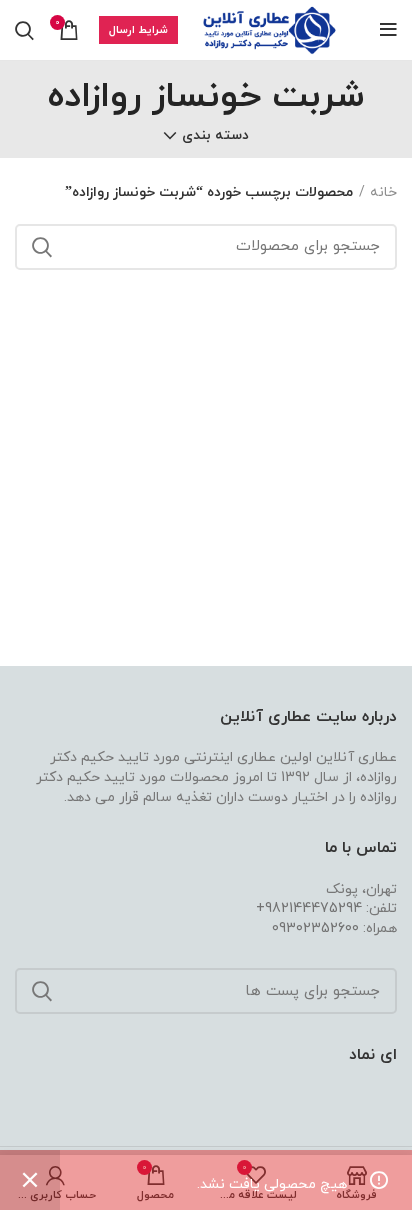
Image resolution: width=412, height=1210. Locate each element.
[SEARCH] (42, 247)
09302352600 (315, 928)
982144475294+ (309, 908)
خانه (383, 192)
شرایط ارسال (138, 30)
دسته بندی (215, 136)
